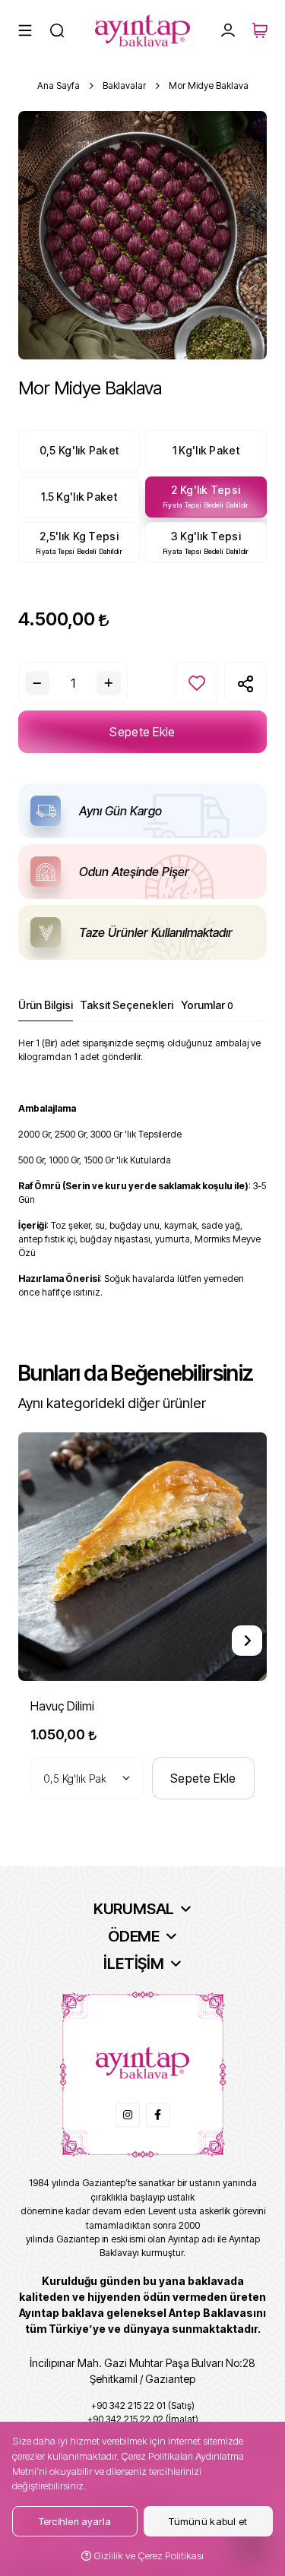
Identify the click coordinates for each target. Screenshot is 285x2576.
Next (247, 1641)
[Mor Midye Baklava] (142, 235)
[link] (128, 2115)
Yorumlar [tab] (207, 1005)
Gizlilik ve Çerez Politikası (147, 2555)
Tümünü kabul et (208, 2521)
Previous (38, 1641)
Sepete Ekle (142, 732)
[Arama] (57, 30)
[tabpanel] (142, 1174)
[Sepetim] (260, 30)
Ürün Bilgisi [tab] (46, 1005)
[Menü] (25, 30)
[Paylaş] (245, 683)
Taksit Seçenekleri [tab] (127, 1005)
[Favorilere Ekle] (197, 683)
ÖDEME (134, 1936)
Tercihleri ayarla (75, 2521)
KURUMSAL (134, 1909)
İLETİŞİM (133, 1964)
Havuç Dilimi (62, 1706)
